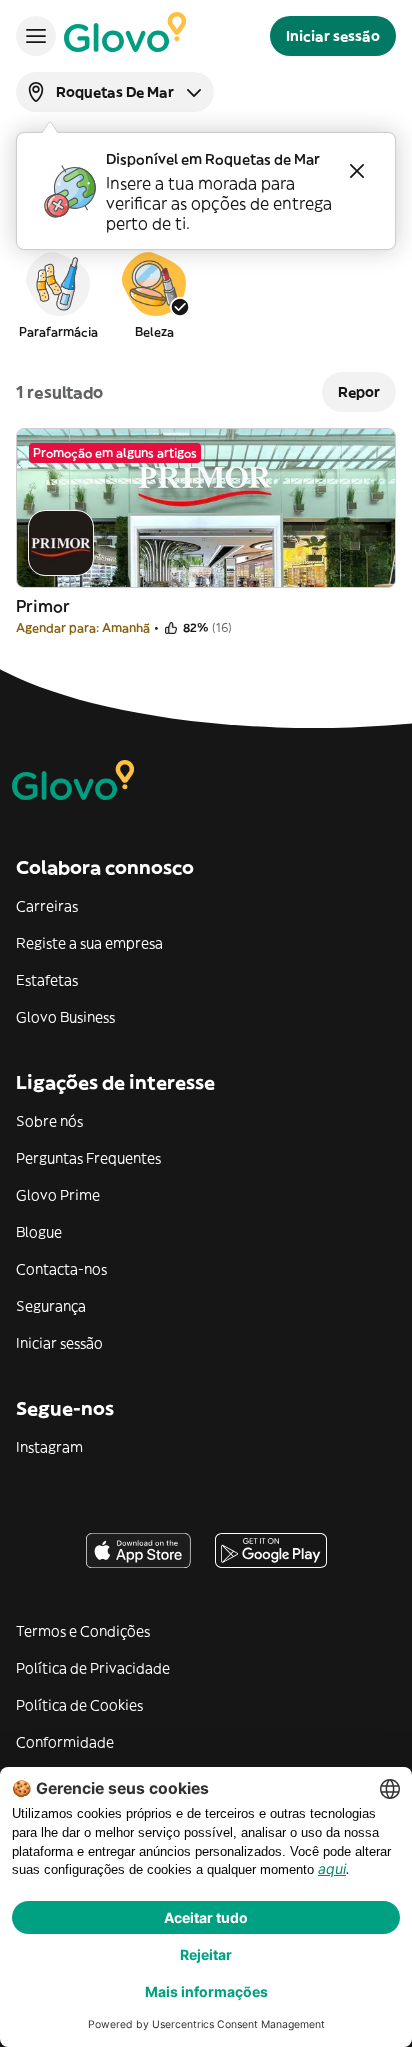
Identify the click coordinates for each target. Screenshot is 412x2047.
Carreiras (47, 906)
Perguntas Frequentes (88, 1158)
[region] (206, 294)
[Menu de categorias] (36, 36)
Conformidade (65, 1742)
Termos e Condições (83, 1631)
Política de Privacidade (93, 1668)
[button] (58, 294)
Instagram (49, 1447)
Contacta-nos (61, 1269)
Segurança (51, 1306)
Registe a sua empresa (89, 943)
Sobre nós (49, 1121)
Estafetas (47, 980)
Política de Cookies (79, 1705)
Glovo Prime (58, 1195)
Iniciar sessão (59, 1343)
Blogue (39, 1232)
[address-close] (357, 171)
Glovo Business (65, 1017)
